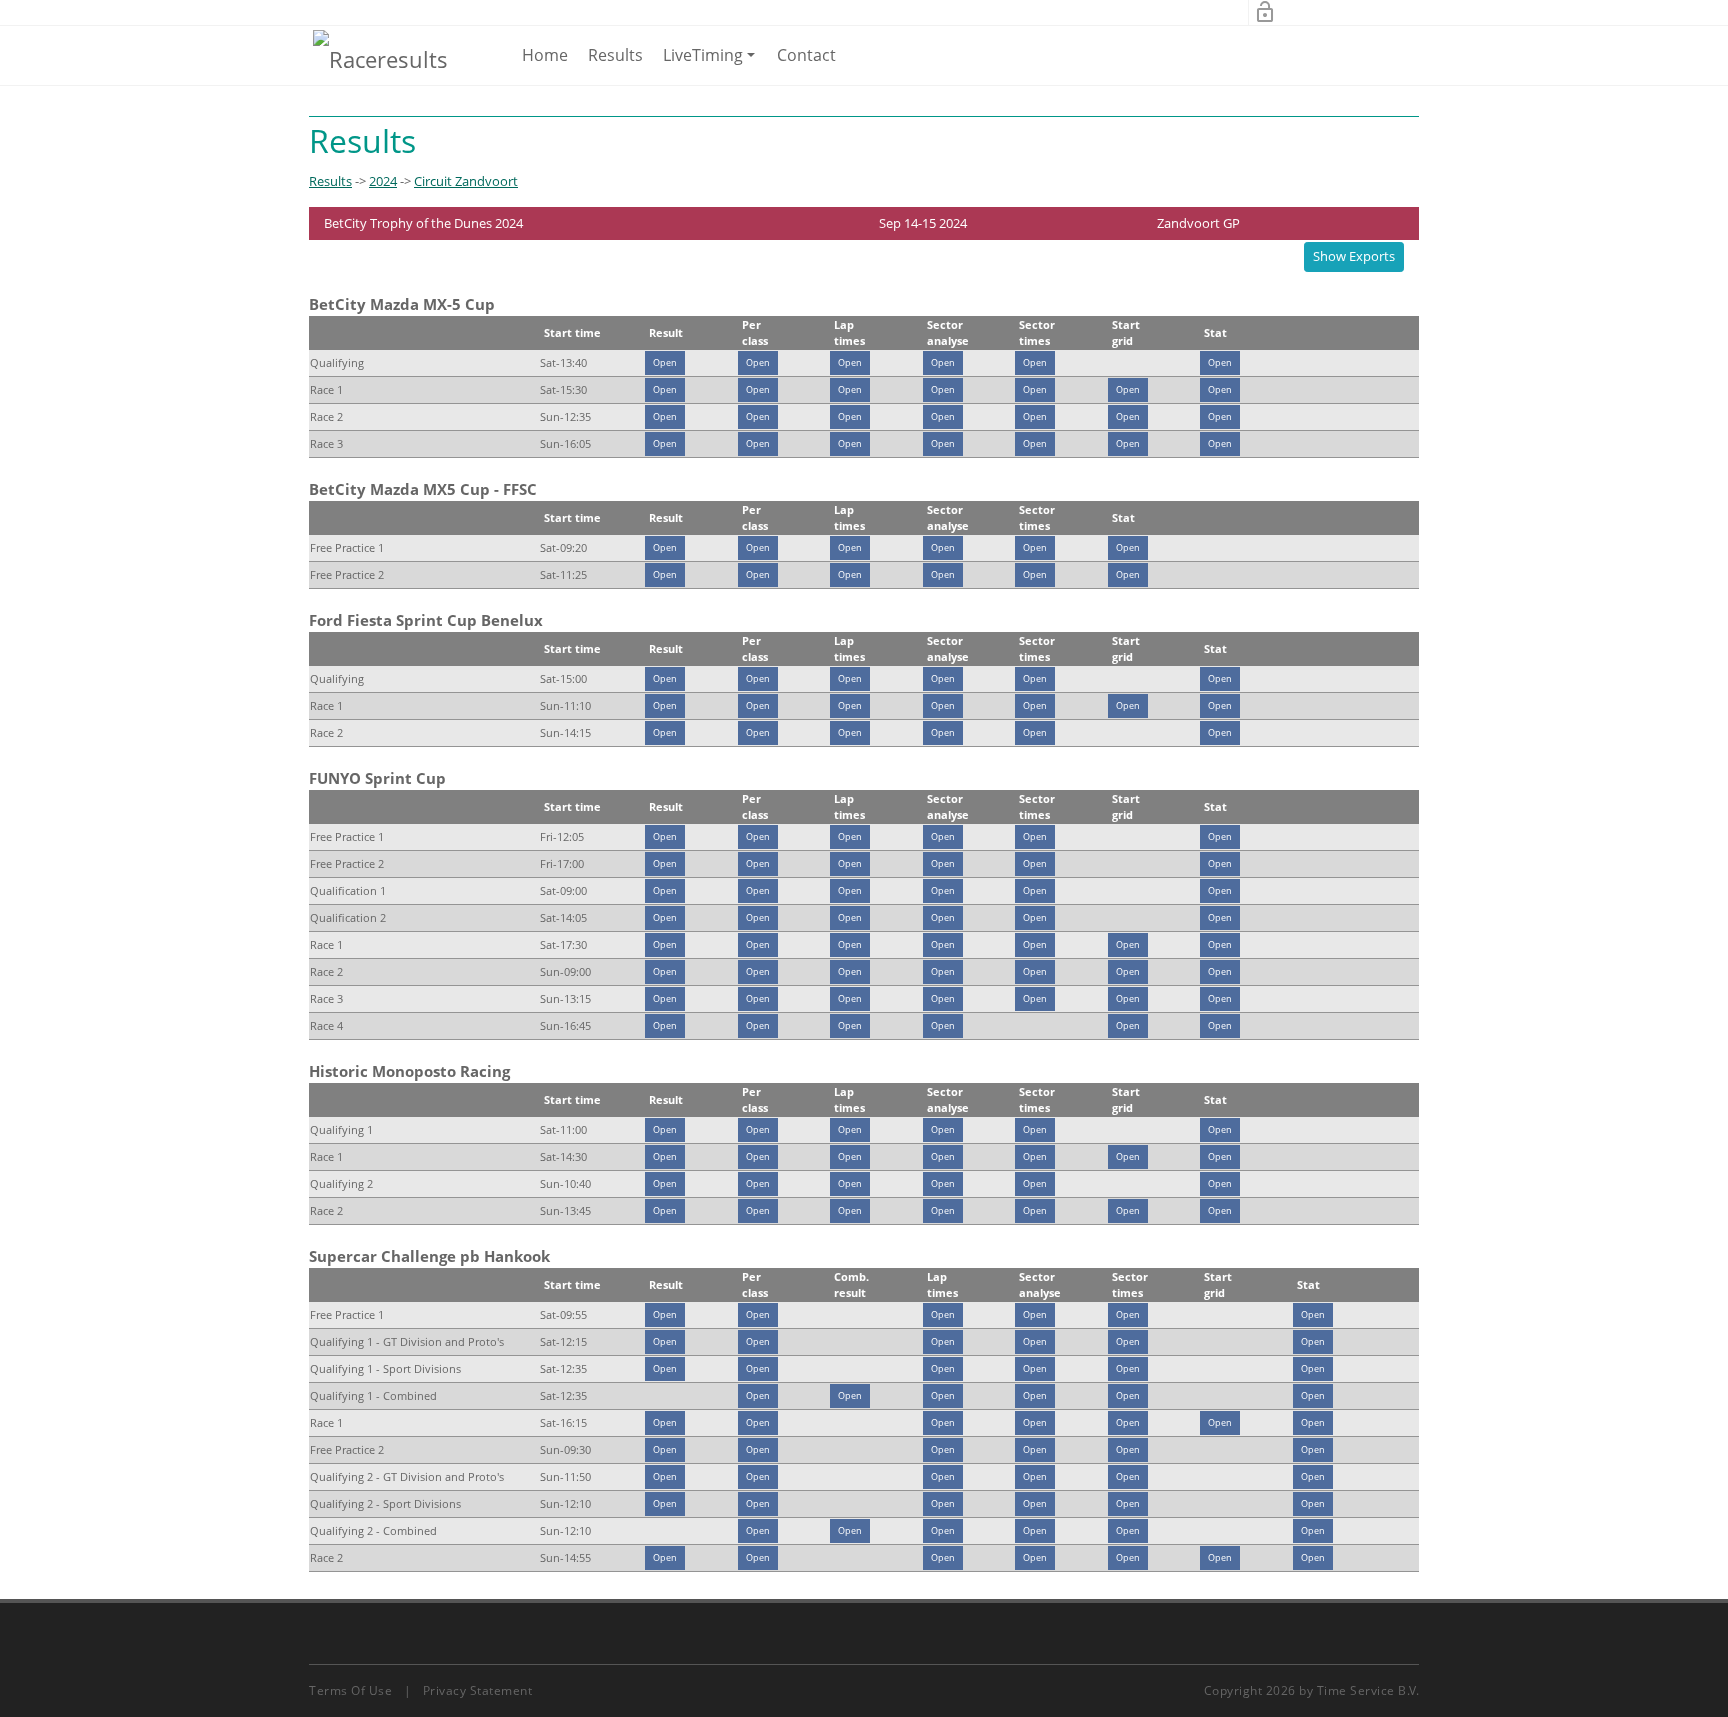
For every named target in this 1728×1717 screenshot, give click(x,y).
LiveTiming (712, 64)
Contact (806, 55)
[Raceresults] (380, 58)
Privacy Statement (478, 1690)
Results (615, 55)
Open (665, 362)
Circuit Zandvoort (466, 181)
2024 (383, 181)
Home (545, 55)
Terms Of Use (350, 1690)
